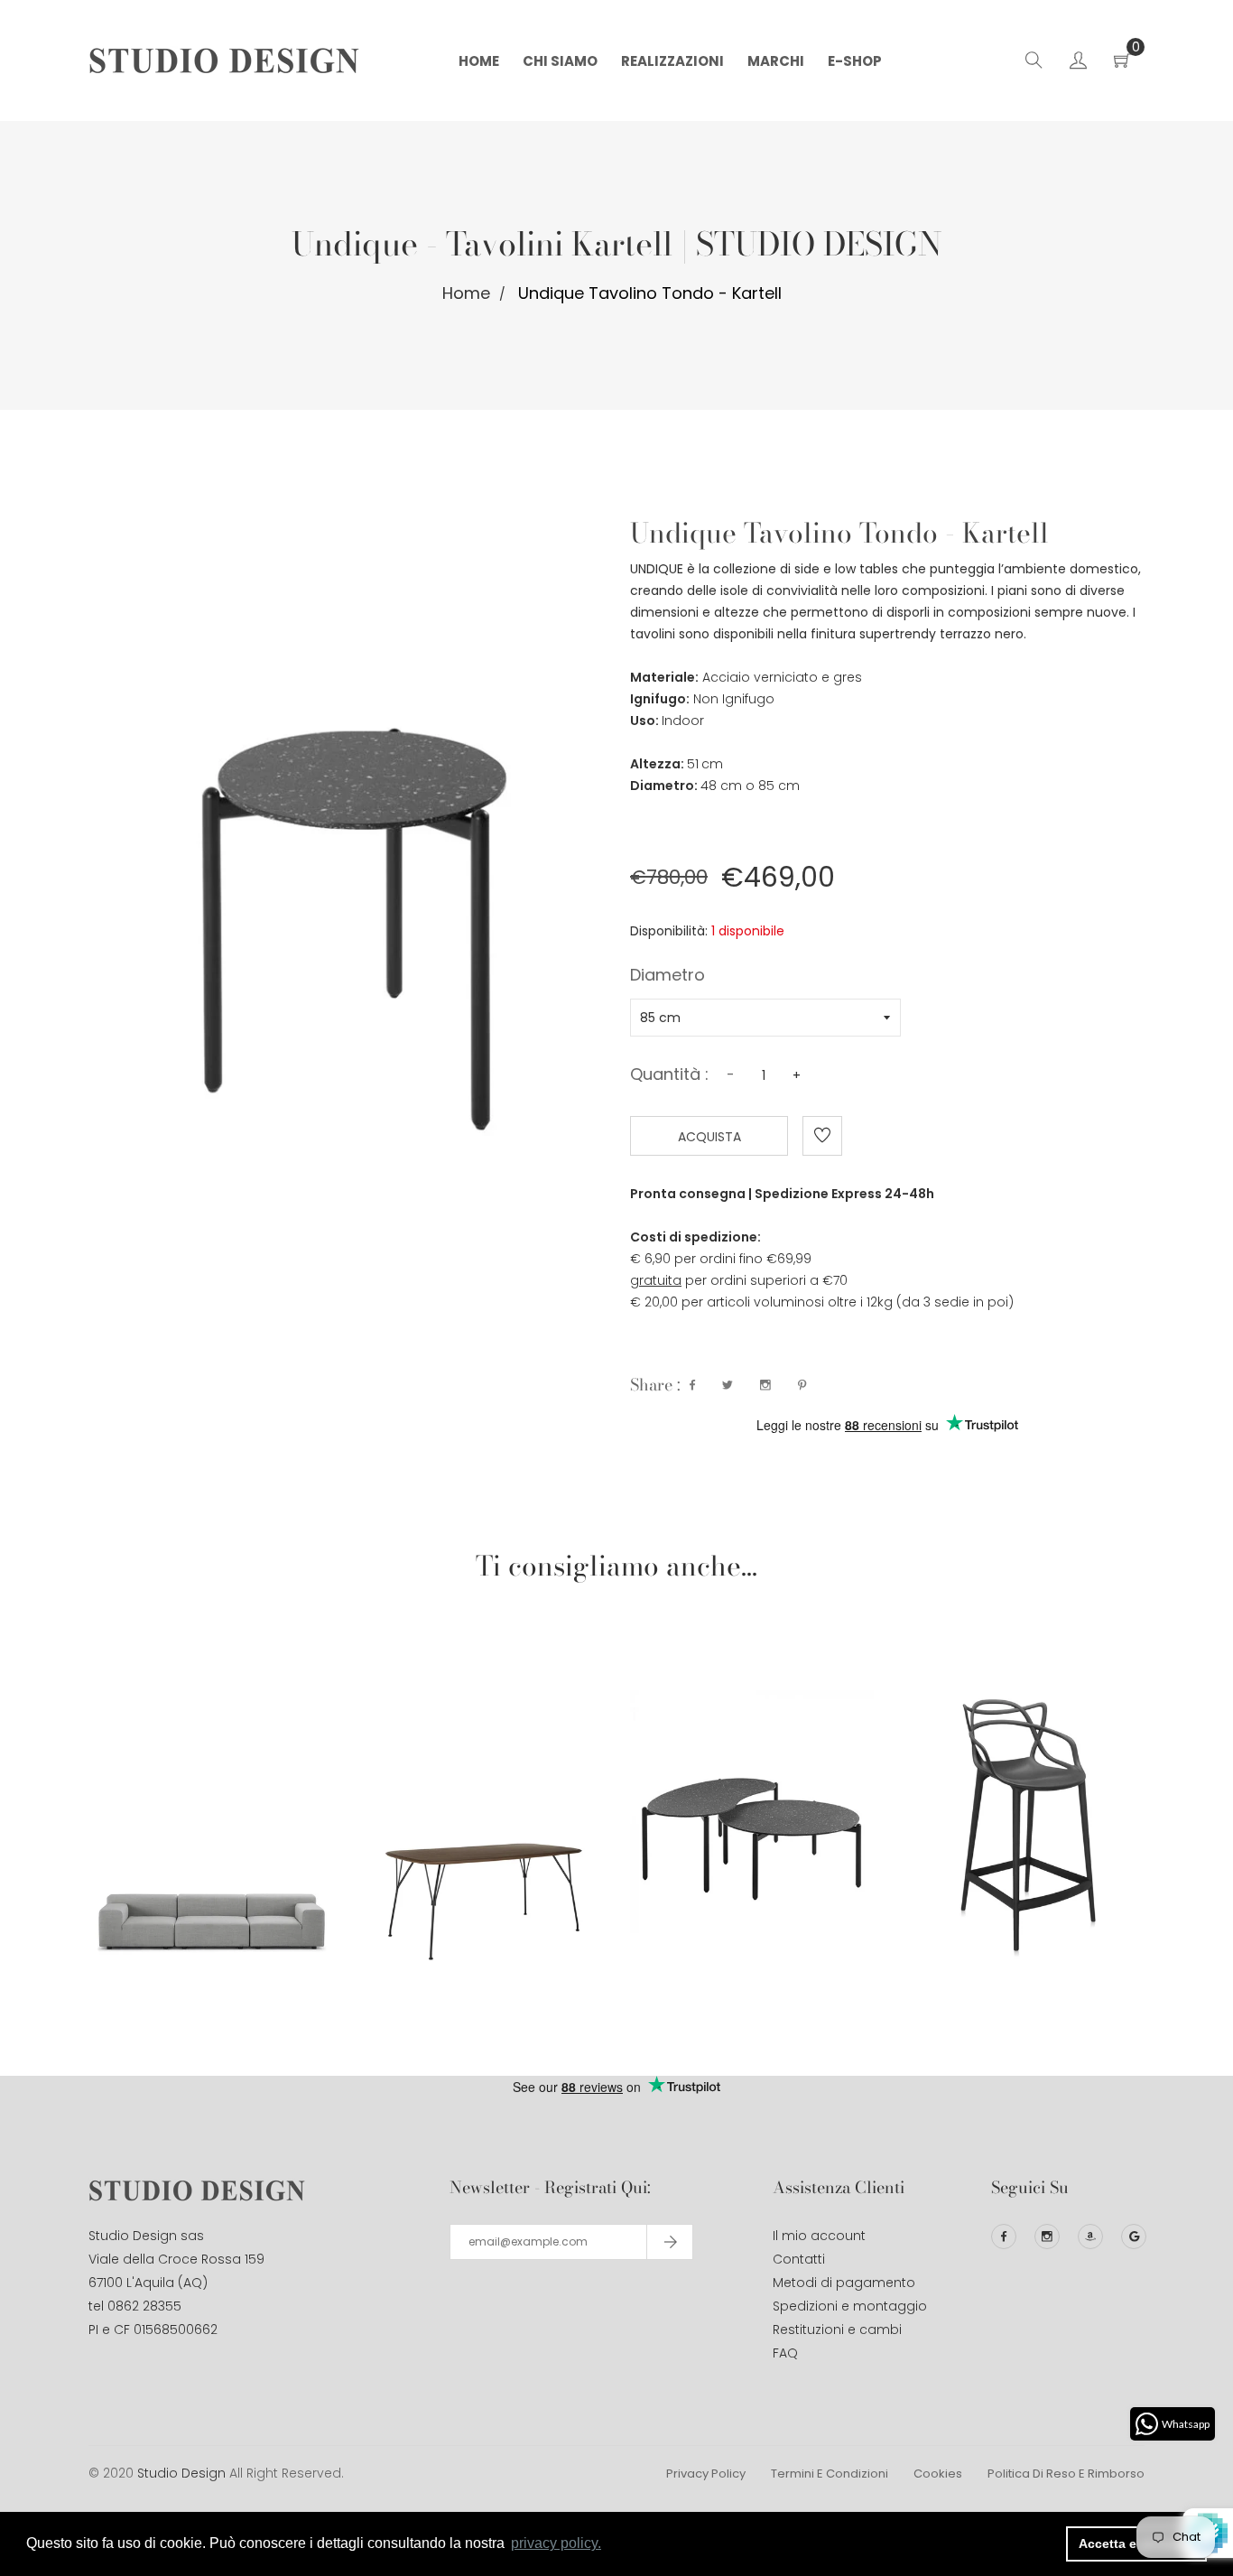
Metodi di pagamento (844, 2283)
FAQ (785, 2353)
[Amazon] (1090, 2237)
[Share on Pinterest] (802, 1385)
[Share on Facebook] (692, 1385)
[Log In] (1078, 63)
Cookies (938, 2474)
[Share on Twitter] (728, 1385)
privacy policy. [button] (556, 2543)
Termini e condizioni (830, 2474)
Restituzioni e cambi (837, 2330)
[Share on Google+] (765, 1385)
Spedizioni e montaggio (850, 2306)
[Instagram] (1047, 2237)
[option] (210, 1773)
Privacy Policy (706, 2474)
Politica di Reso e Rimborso (1066, 2474)
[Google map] (1134, 2237)
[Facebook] (1004, 2237)
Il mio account (819, 2236)
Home (466, 293)
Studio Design (181, 2473)
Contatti (799, 2259)
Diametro (667, 977)
